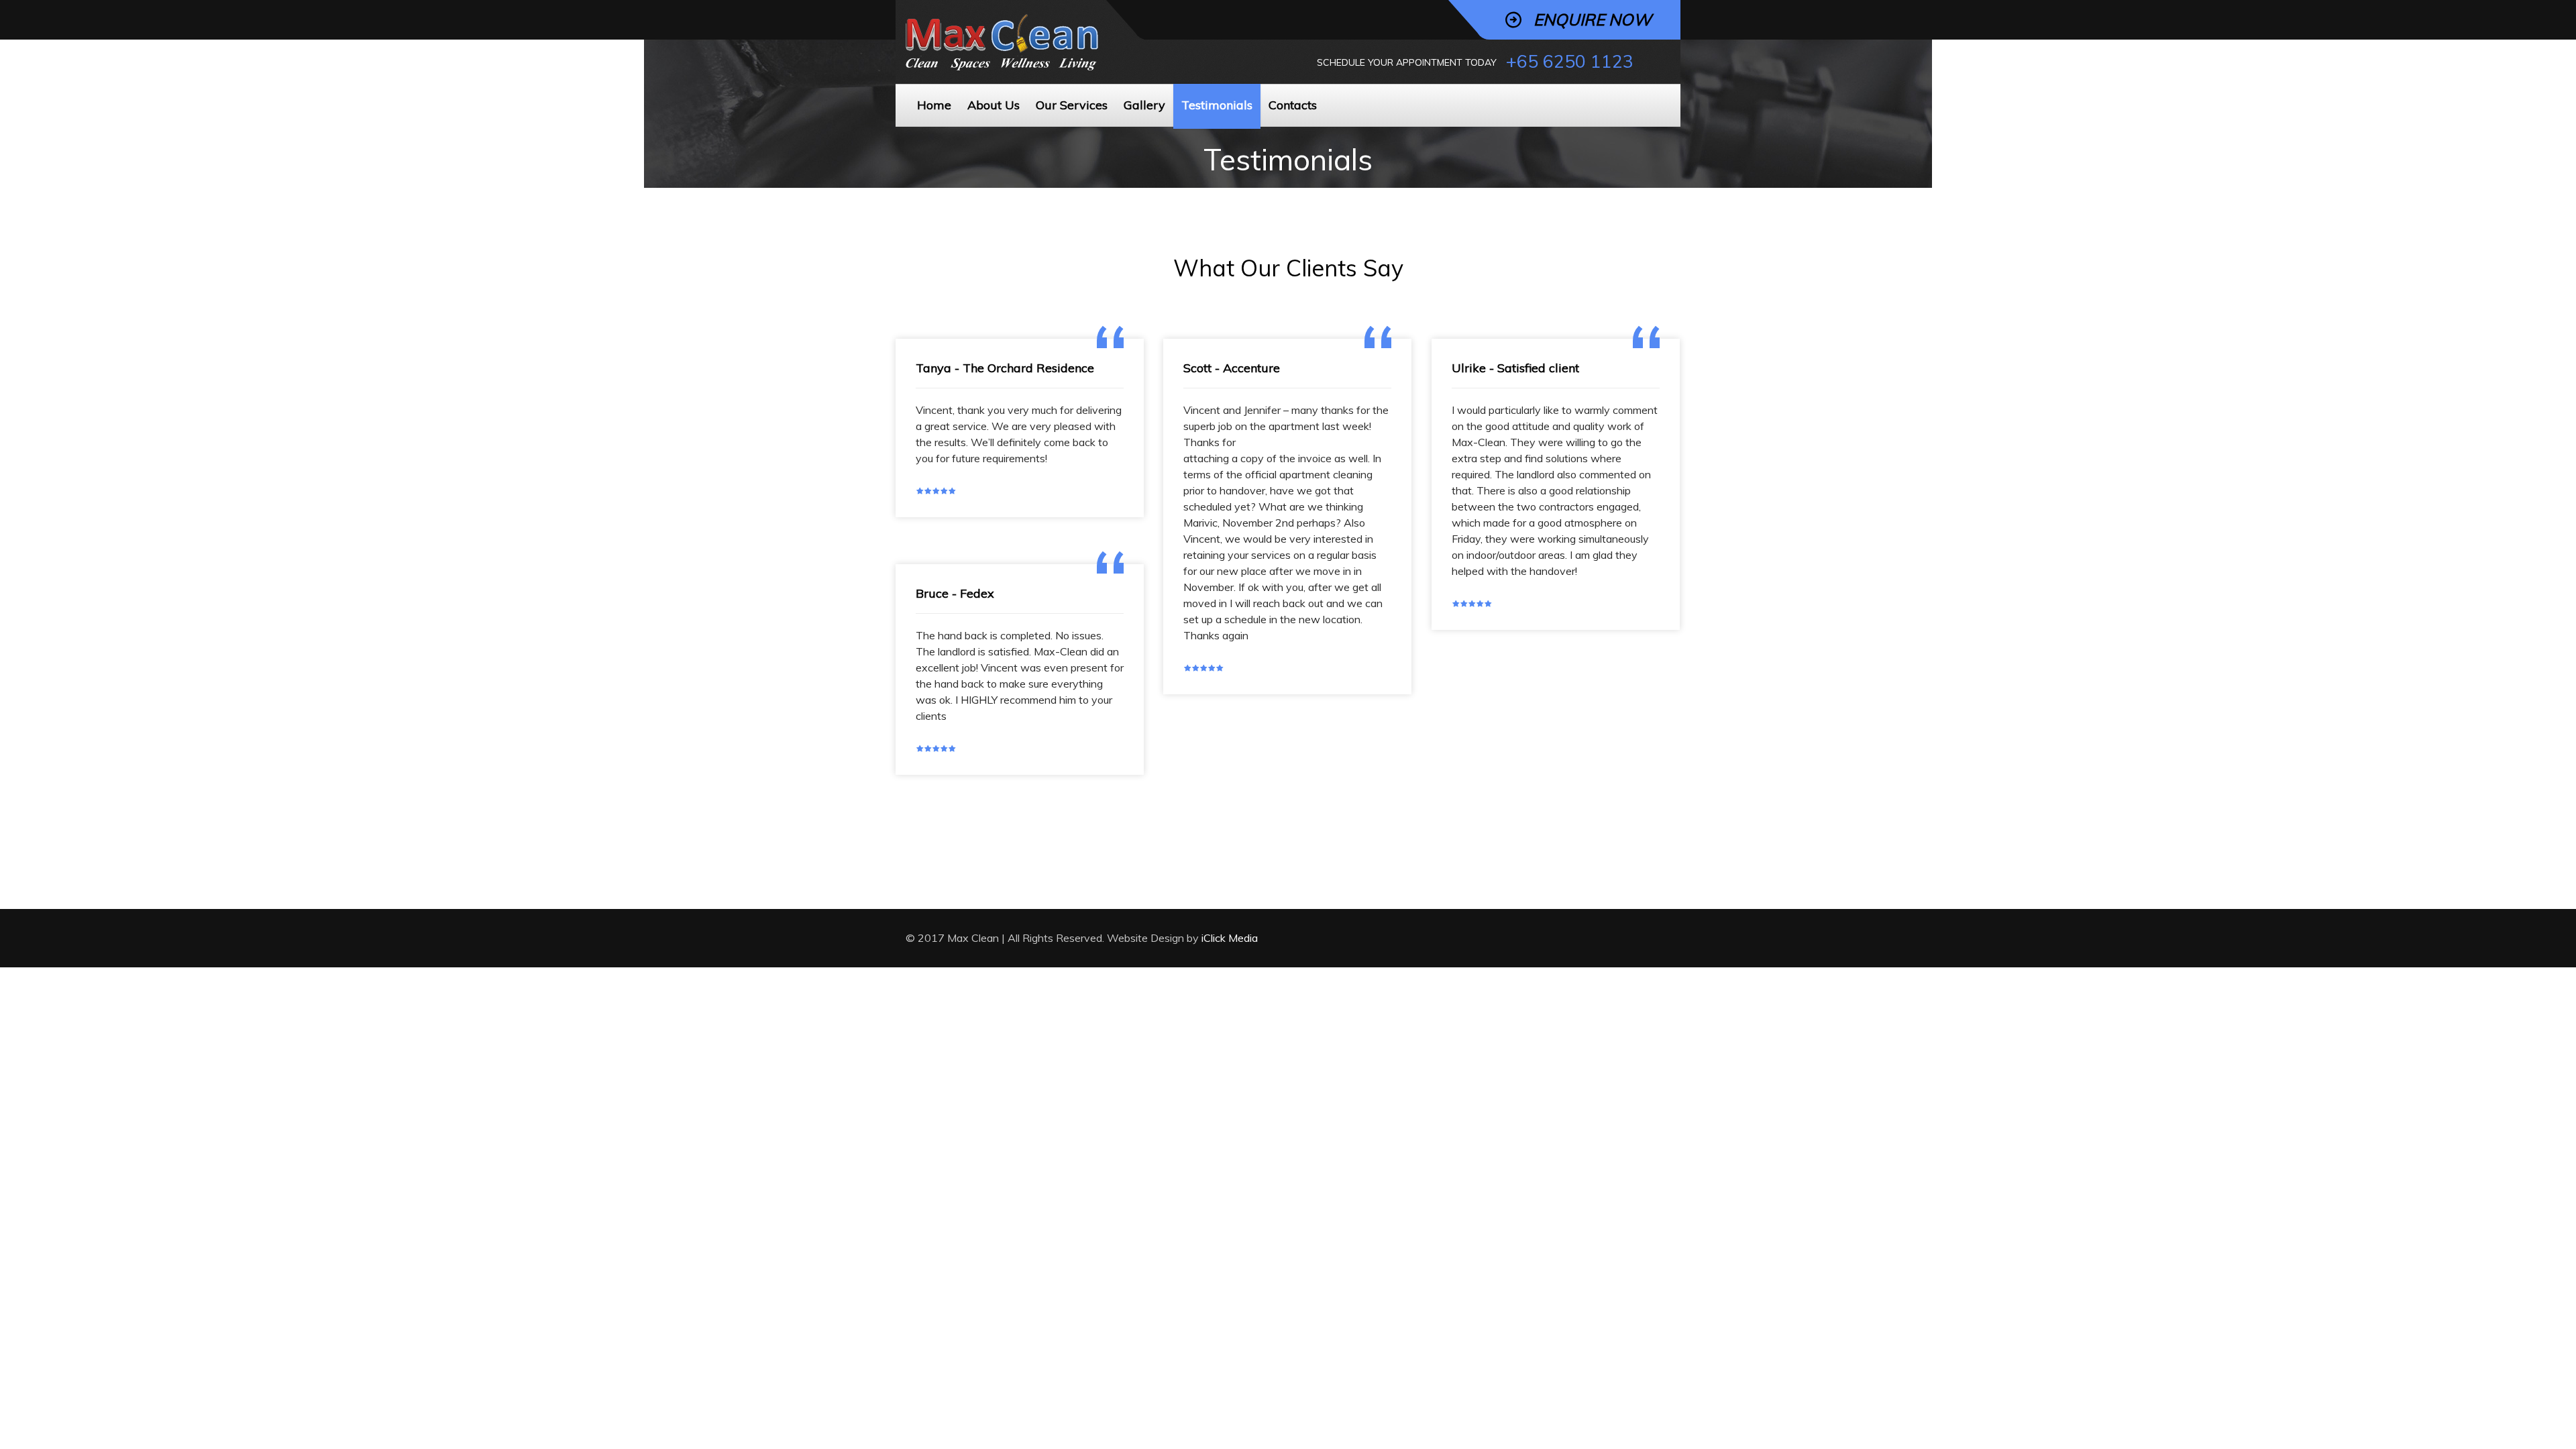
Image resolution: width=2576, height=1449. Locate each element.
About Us (994, 105)
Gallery (1144, 105)
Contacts (1293, 105)
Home (934, 105)
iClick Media (1230, 938)
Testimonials (1217, 105)
